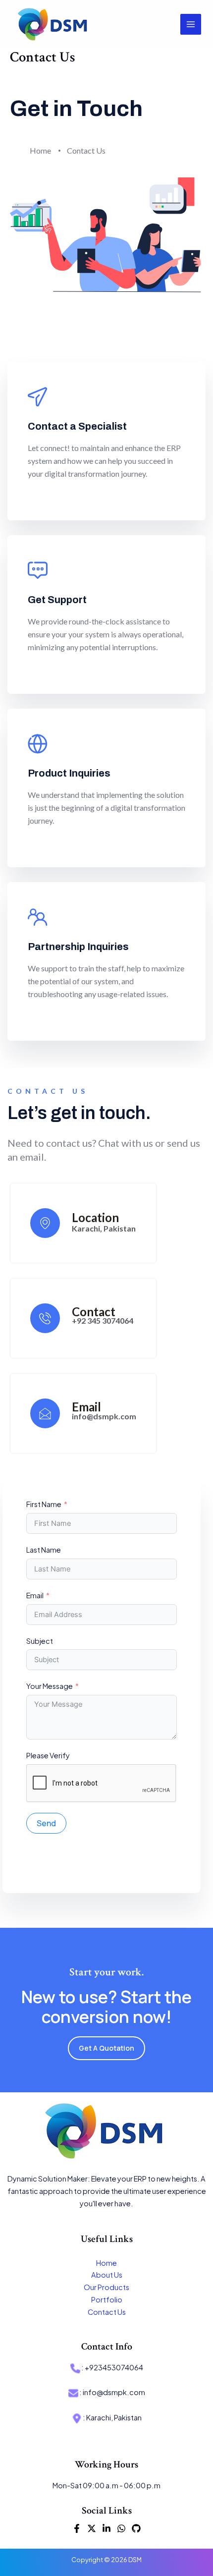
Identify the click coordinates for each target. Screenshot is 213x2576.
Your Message (50, 1686)
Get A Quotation (106, 2048)
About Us (107, 2275)
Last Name (44, 1550)
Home (106, 2263)
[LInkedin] (106, 2528)
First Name (44, 1504)
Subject (40, 1641)
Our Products (106, 2287)
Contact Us (107, 2312)
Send (46, 1823)
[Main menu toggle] (191, 24)
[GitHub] (136, 2528)
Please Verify (48, 1755)
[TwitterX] (92, 2528)
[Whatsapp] (121, 2528)
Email (35, 1595)
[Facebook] (77, 2528)
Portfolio (107, 2299)
